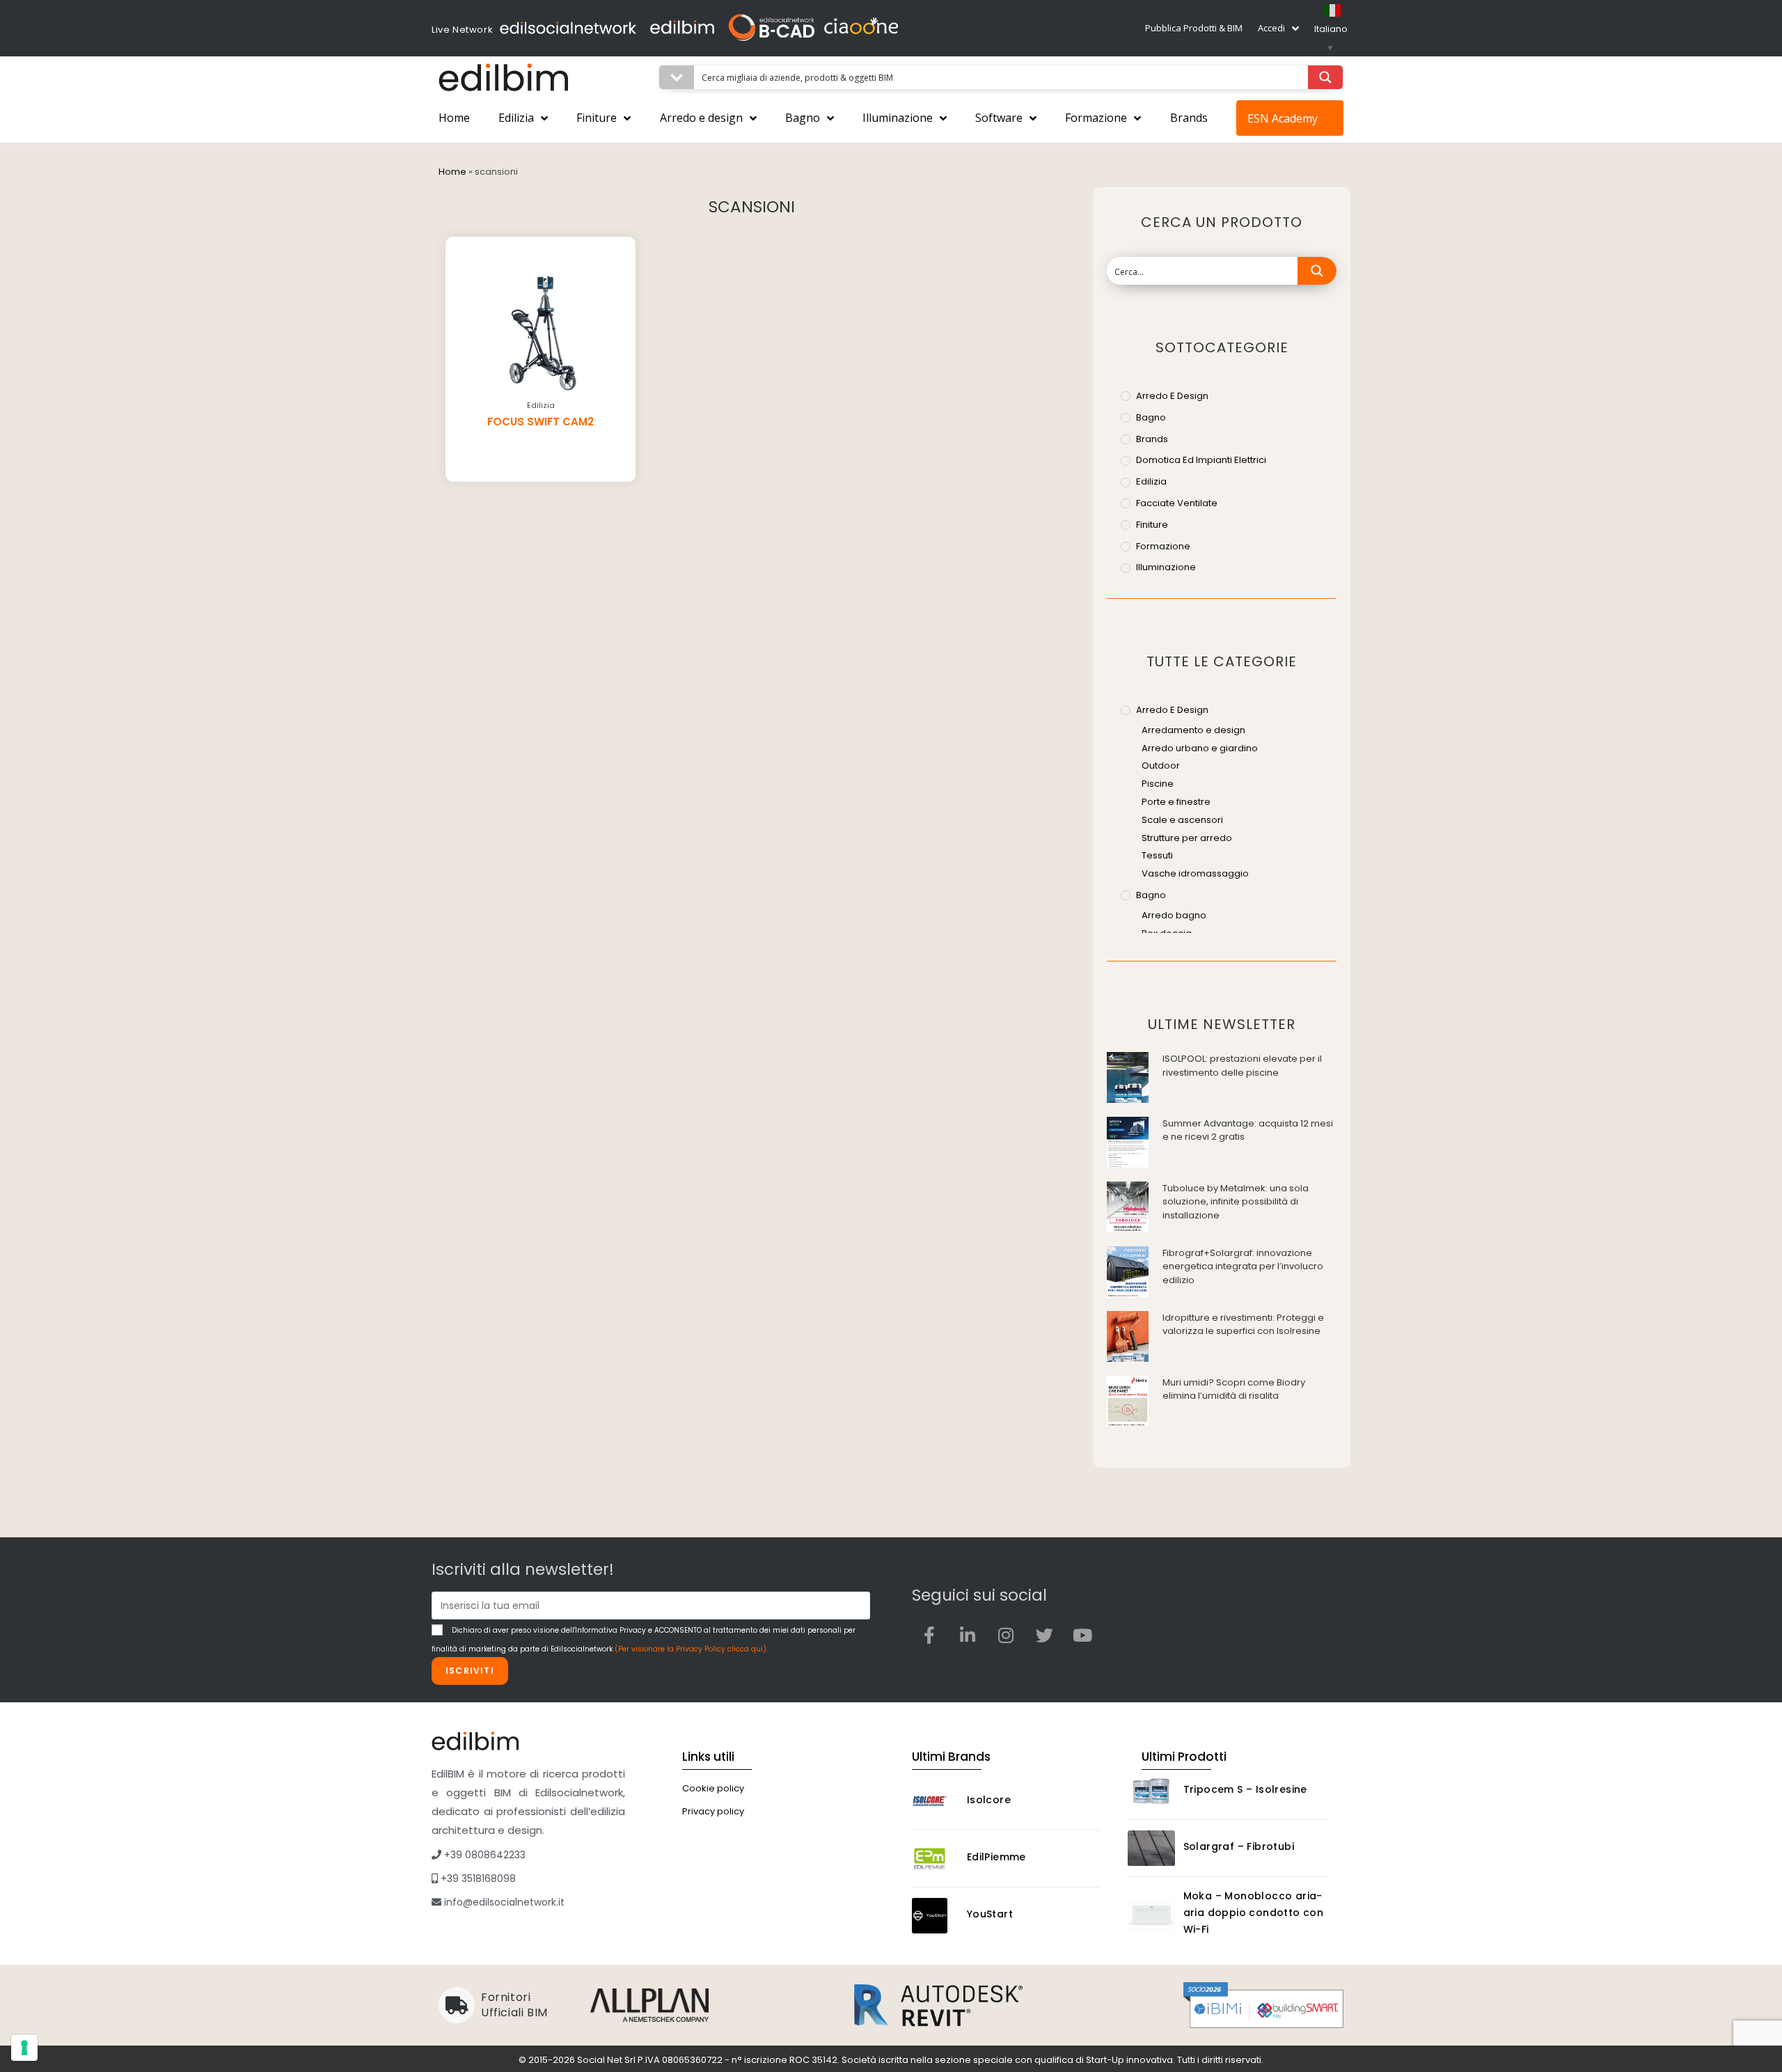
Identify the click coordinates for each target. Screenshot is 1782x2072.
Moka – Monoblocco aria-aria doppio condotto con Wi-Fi (1254, 1913)
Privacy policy (713, 1811)
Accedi (1271, 28)
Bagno (803, 118)
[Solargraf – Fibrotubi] (1151, 1848)
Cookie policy (713, 1788)
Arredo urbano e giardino (1200, 748)
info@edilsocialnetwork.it (503, 1902)
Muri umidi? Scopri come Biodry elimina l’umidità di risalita (1234, 1389)
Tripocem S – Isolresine (1245, 1789)
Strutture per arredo (1187, 838)
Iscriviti (470, 1671)
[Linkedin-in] (968, 1635)
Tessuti (1157, 855)
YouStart (990, 1914)
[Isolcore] (936, 1802)
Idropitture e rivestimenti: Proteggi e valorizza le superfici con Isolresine (1243, 1325)
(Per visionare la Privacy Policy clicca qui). (691, 1649)
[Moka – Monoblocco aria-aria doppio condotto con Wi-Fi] (1151, 1915)
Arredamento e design (1193, 730)
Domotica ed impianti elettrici (1201, 460)
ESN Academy (1283, 118)
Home (454, 118)
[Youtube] (1082, 1635)
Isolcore (989, 1800)
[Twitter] (1044, 1635)
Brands (1189, 118)
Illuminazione (898, 118)
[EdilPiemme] (936, 1859)
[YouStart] (936, 1916)
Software (999, 118)
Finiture (597, 118)
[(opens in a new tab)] (1128, 1077)
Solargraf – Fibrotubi (1239, 1846)
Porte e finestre (1176, 802)
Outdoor (1161, 766)
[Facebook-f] (929, 1635)
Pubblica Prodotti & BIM (1194, 28)
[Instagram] (1006, 1635)
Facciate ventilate (1177, 503)
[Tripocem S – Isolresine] (1151, 1791)
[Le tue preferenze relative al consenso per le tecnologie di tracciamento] (24, 2048)
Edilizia (516, 118)
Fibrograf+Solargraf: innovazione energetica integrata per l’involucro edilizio (1243, 1266)
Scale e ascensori (1182, 820)
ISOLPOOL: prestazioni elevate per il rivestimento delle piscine (1242, 1066)
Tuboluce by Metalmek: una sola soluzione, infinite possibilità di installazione (1236, 1202)
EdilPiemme (996, 1857)
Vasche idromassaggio (1195, 873)
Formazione (1096, 118)
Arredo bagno (1174, 915)
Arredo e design (701, 118)
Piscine (1158, 784)
